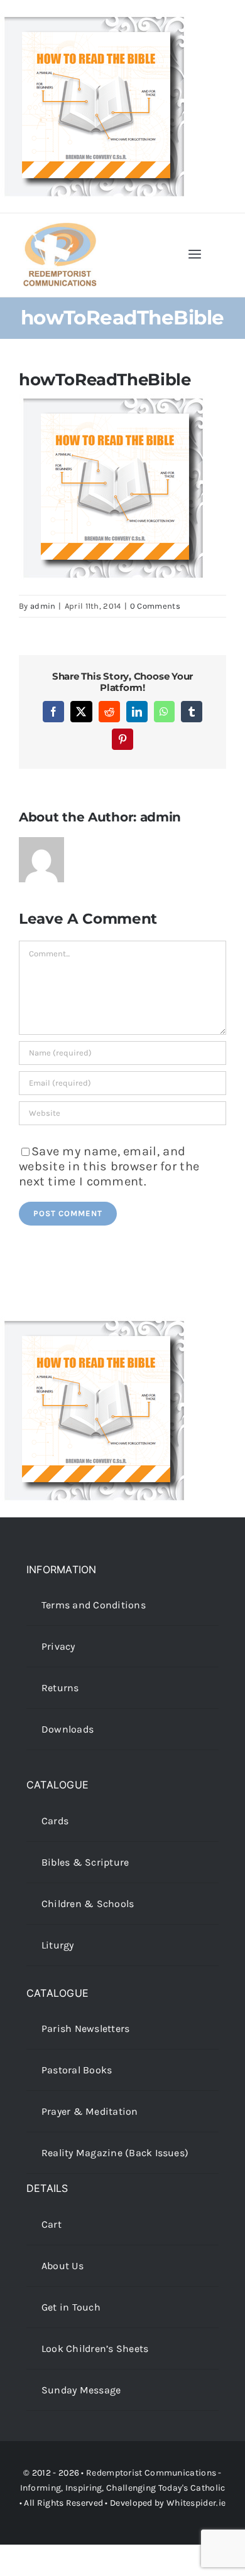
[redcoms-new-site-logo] (60, 229)
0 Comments (155, 606)
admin (43, 606)
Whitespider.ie (196, 2503)
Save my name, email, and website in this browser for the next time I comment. (109, 1166)
